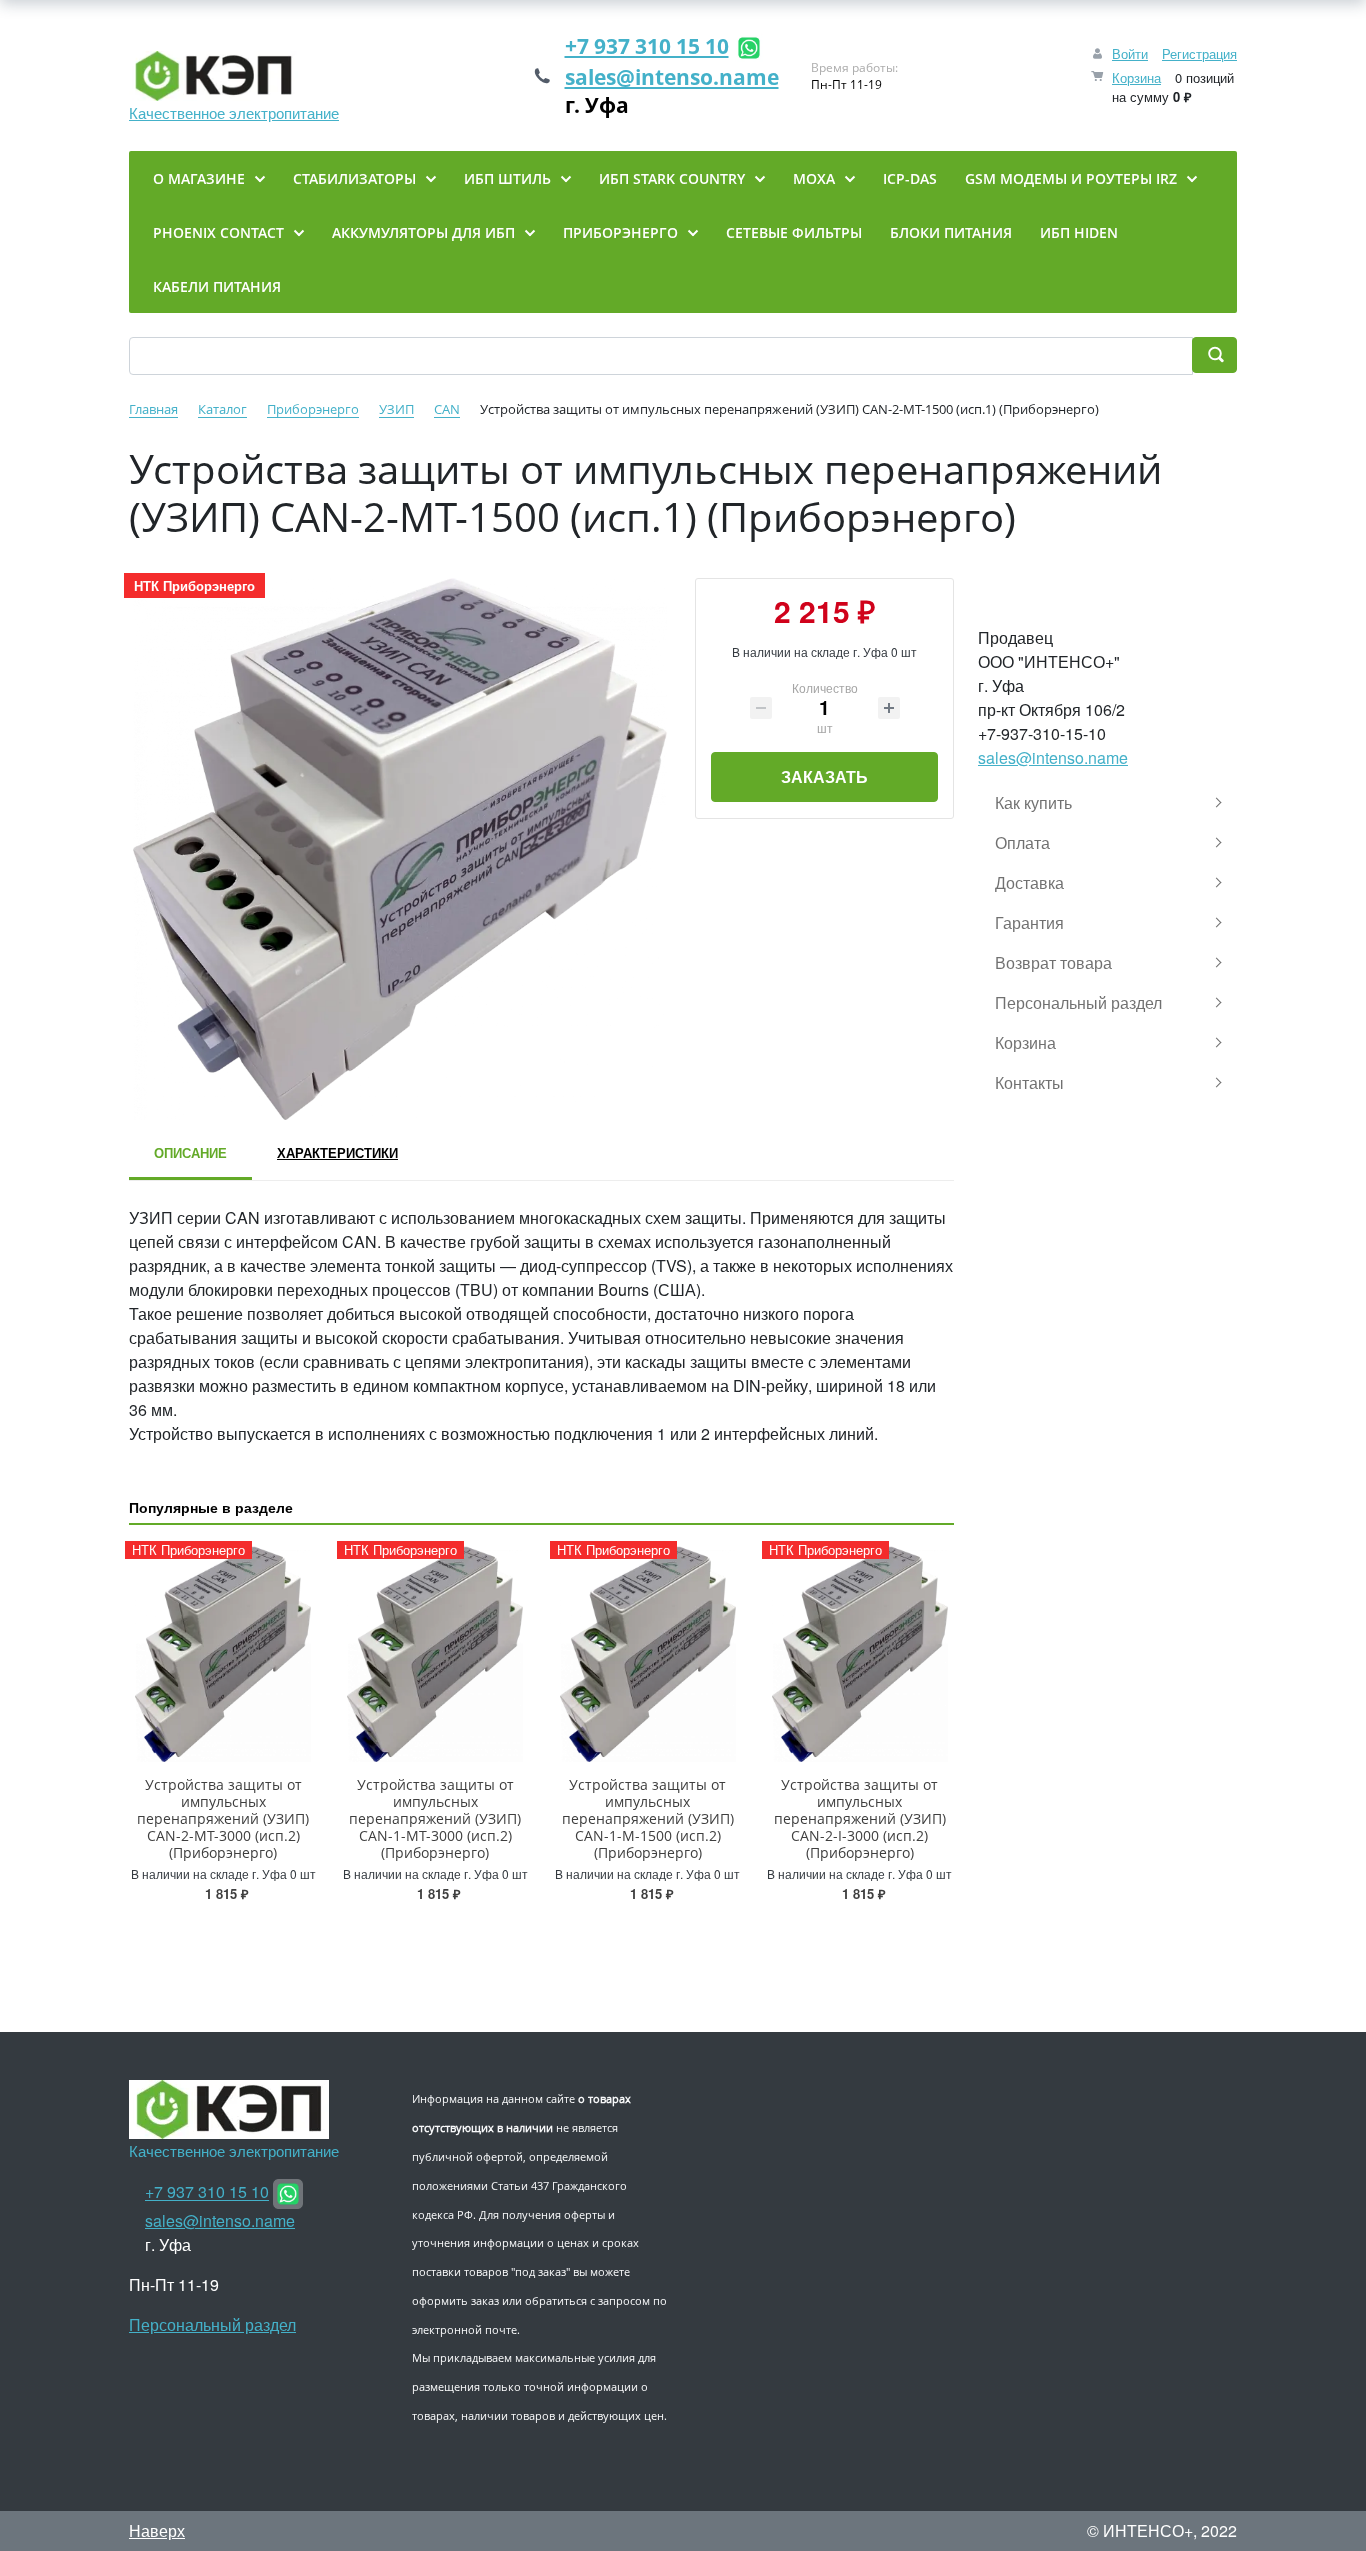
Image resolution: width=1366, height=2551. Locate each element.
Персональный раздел (212, 2324)
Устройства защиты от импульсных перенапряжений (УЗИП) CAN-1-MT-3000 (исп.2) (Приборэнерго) (435, 1818)
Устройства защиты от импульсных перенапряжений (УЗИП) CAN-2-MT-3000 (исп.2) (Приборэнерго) (223, 1818)
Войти (1130, 53)
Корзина (1136, 77)
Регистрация (1199, 53)
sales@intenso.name (672, 77)
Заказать (824, 776)
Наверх (157, 2530)
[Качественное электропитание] (234, 76)
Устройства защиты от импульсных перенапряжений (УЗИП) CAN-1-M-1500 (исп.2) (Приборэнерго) (648, 1818)
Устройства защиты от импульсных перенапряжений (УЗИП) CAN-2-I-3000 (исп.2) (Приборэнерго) (860, 1818)
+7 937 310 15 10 (647, 46)
